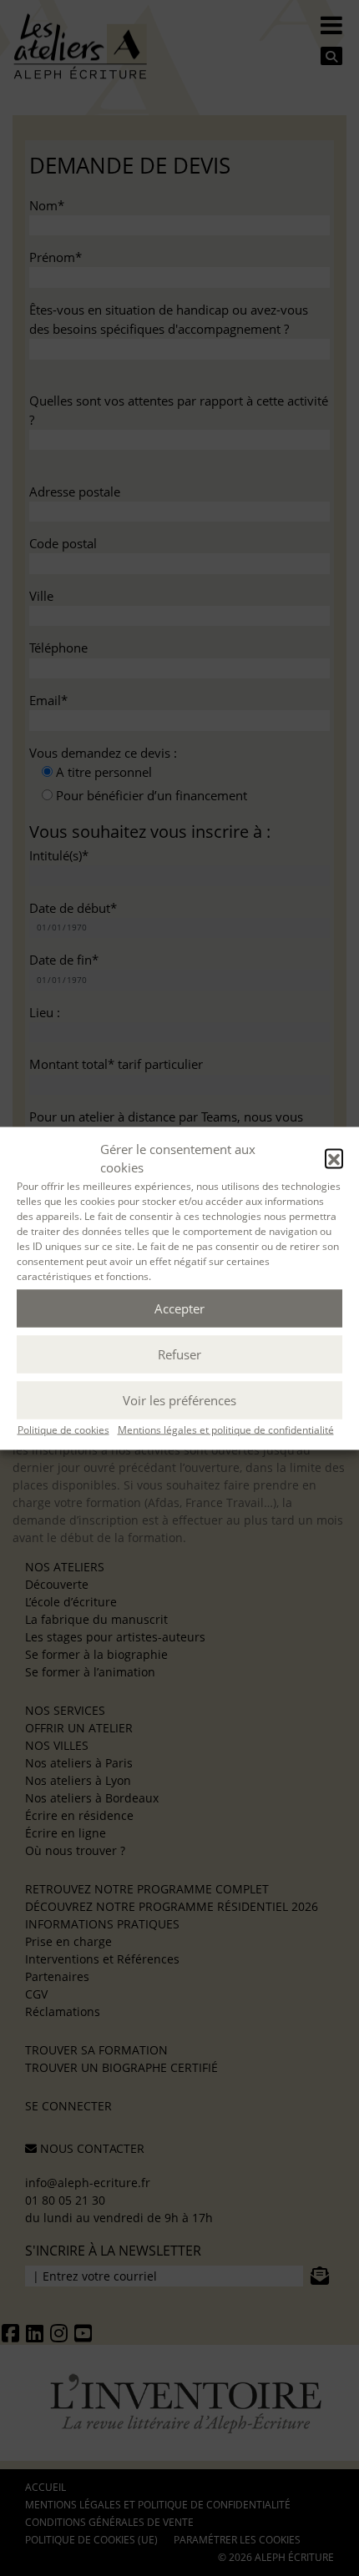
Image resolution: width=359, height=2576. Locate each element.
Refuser (179, 1354)
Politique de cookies (63, 1429)
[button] (334, 1158)
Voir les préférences (179, 1400)
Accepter (179, 1308)
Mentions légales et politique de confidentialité (226, 1429)
